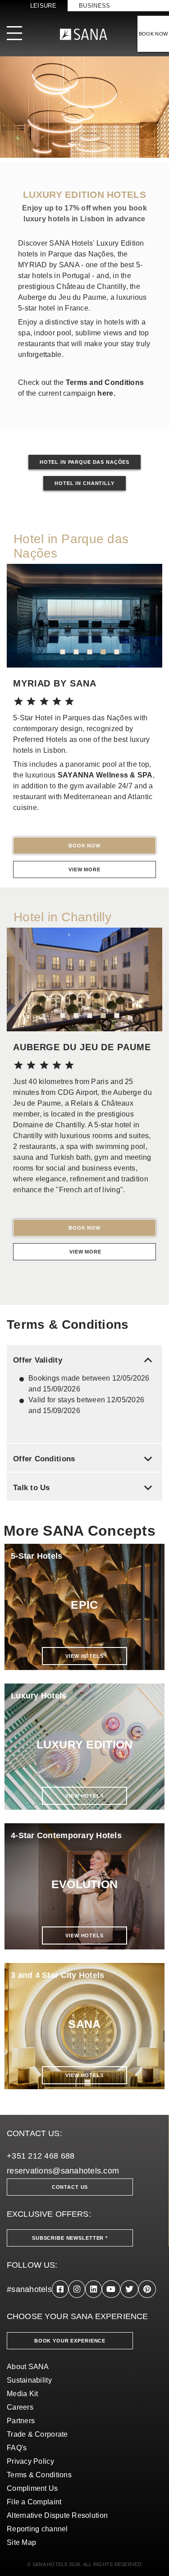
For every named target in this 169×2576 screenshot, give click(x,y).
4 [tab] (103, 652)
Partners (21, 2421)
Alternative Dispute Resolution (57, 2515)
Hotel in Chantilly (84, 483)
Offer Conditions (84, 1459)
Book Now (84, 846)
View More (84, 869)
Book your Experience (70, 2341)
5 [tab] (117, 652)
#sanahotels (29, 2289)
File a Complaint (34, 2502)
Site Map (21, 2542)
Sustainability (29, 2380)
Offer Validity (84, 1360)
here (105, 393)
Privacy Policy (30, 2461)
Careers (20, 2407)
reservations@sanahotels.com (63, 2171)
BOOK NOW (153, 34)
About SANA (28, 2367)
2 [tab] (76, 652)
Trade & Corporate (37, 2434)
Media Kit (22, 2394)
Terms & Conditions (39, 2475)
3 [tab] (90, 652)
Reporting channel (37, 2529)
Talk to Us (84, 1488)
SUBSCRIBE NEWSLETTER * (70, 2238)
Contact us (70, 2187)
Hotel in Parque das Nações (84, 462)
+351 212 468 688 (41, 2156)
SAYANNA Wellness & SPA (105, 775)
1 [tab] (63, 652)
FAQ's (17, 2448)
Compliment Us (32, 2488)
